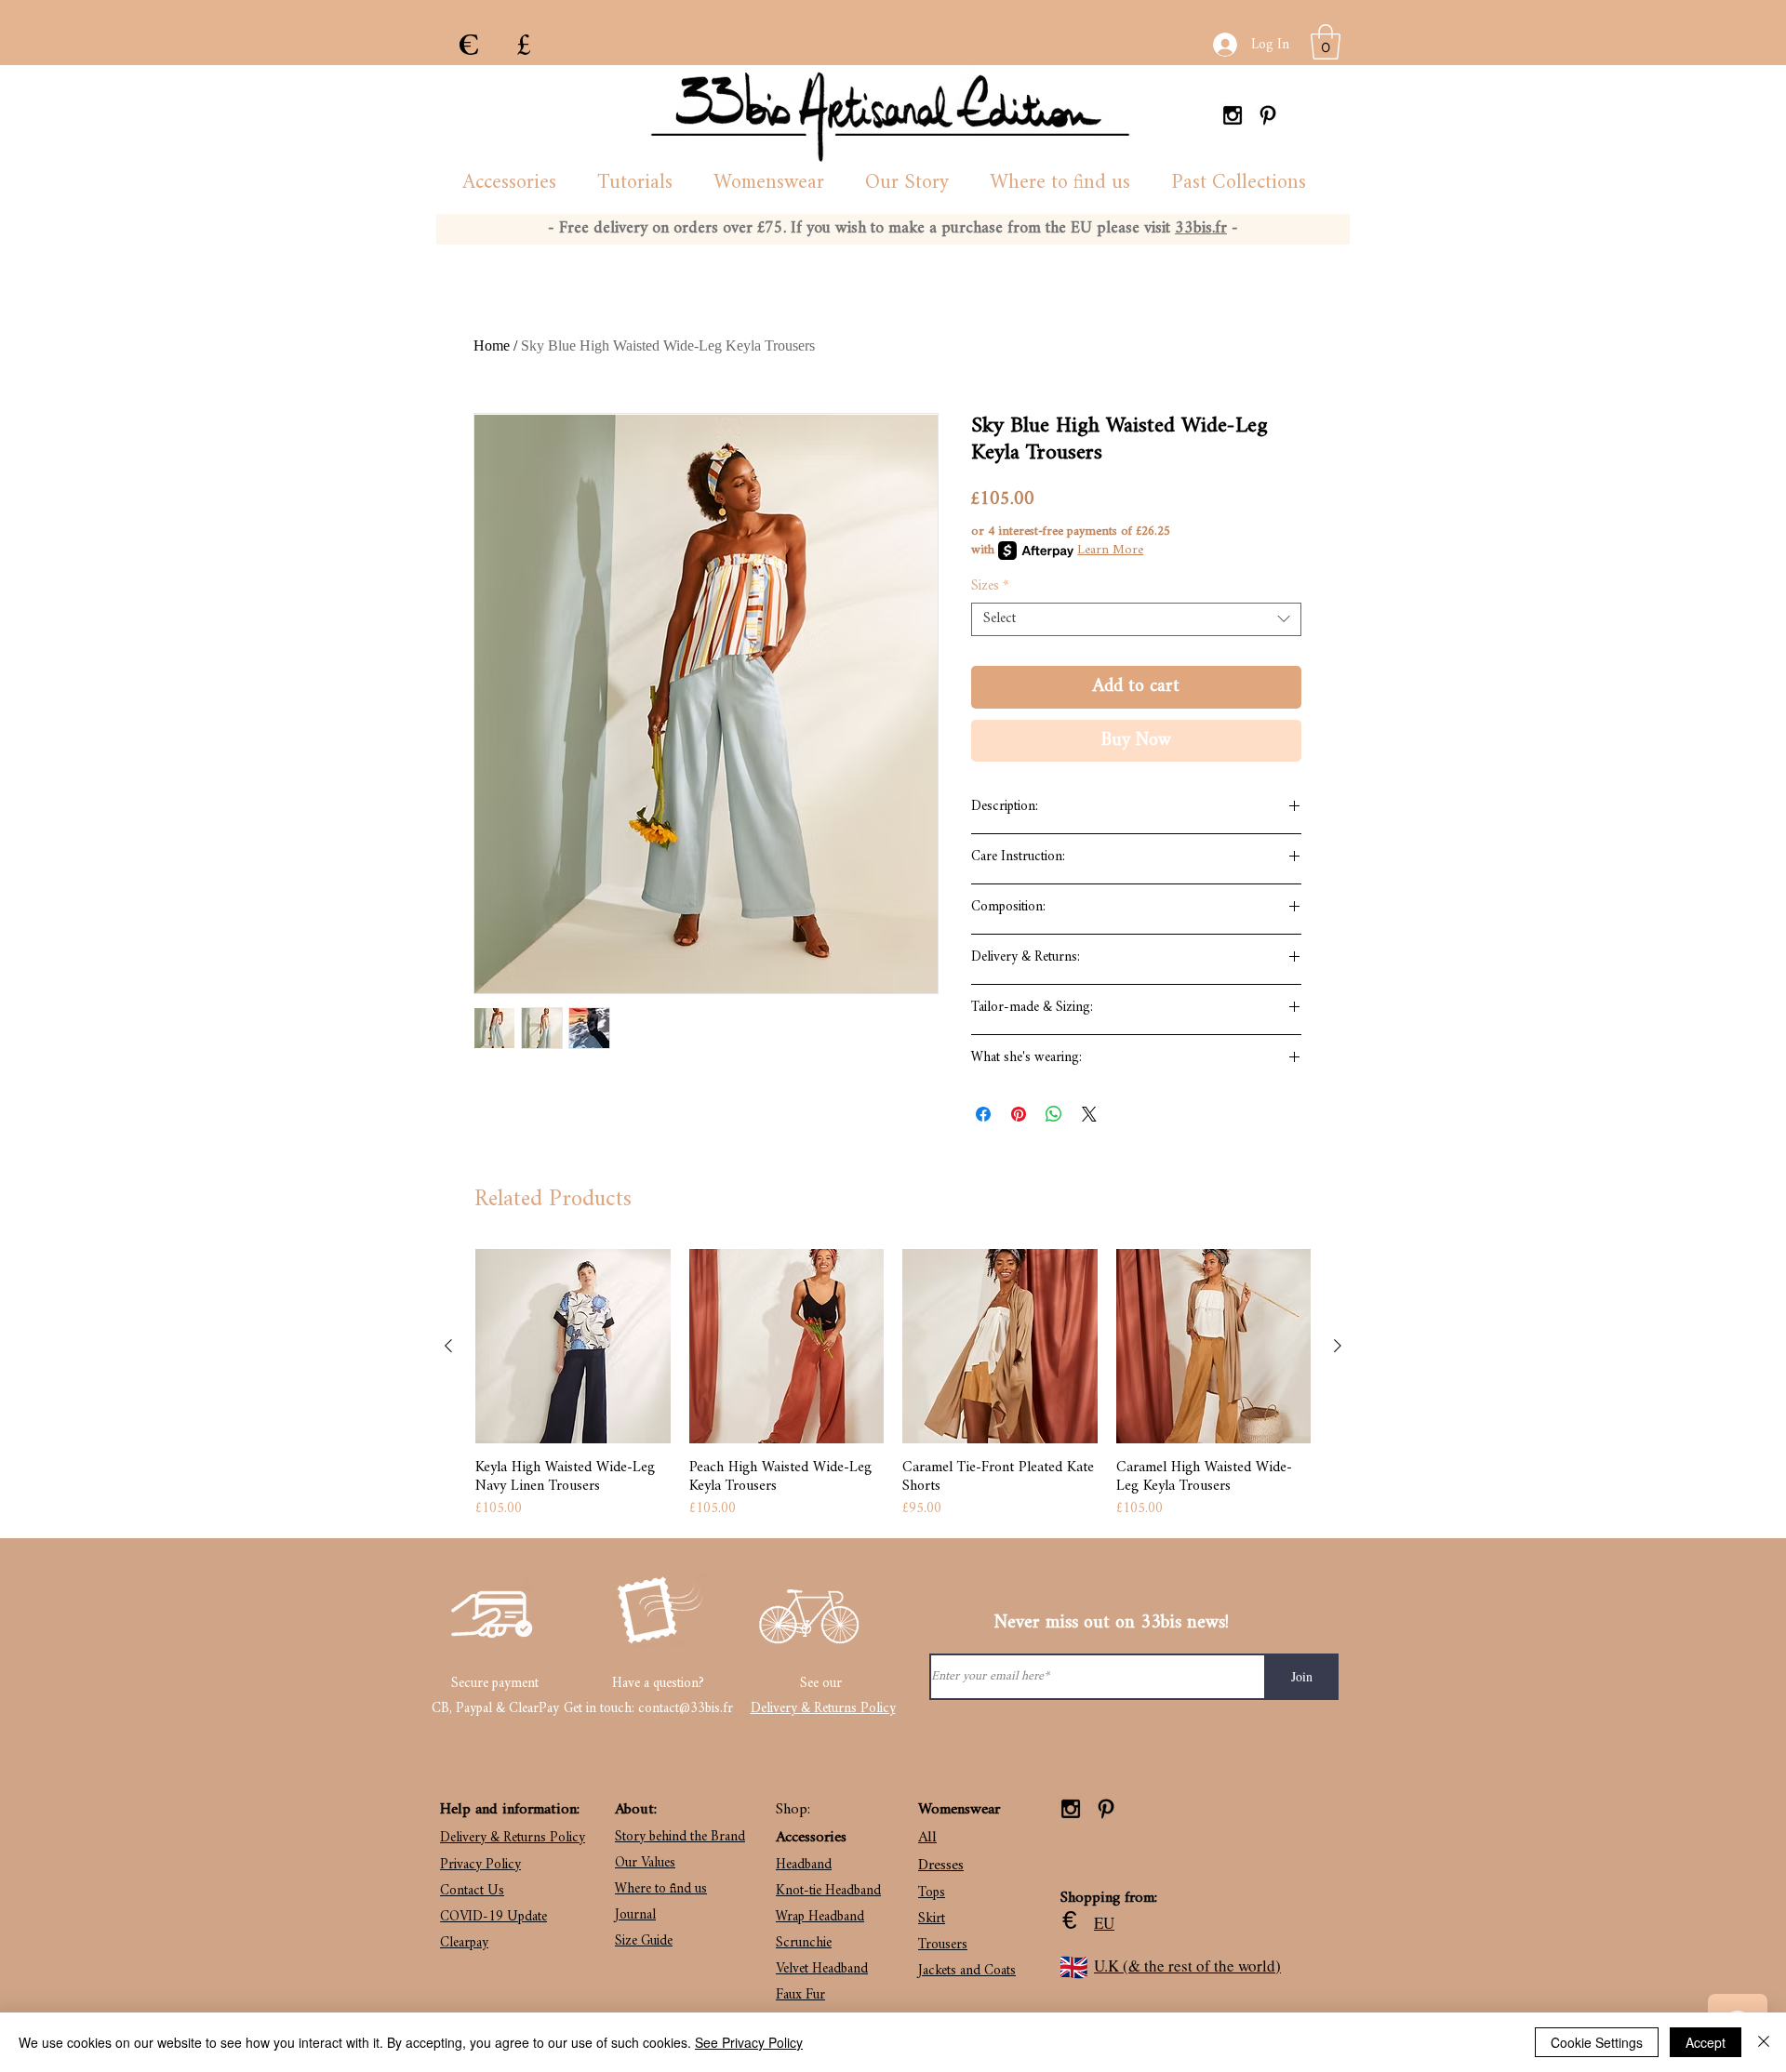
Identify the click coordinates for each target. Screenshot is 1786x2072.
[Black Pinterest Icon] (1268, 115)
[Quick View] (573, 1347)
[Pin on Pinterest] (1019, 1114)
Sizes (990, 587)
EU (1104, 1923)
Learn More (1110, 551)
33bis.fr (1201, 228)
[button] (509, 183)
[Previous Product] (448, 1346)
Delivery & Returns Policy (823, 1709)
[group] (893, 1385)
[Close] (1764, 2042)
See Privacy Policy (749, 2042)
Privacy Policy (480, 1865)
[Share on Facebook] (983, 1114)
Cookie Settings (1597, 2042)
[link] (1326, 42)
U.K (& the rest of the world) (1187, 1966)
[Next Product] (1338, 1346)
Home (492, 345)
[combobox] (1136, 619)
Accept (1706, 2042)
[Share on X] (1089, 1114)
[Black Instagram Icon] (1233, 115)
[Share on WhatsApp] (1054, 1114)
